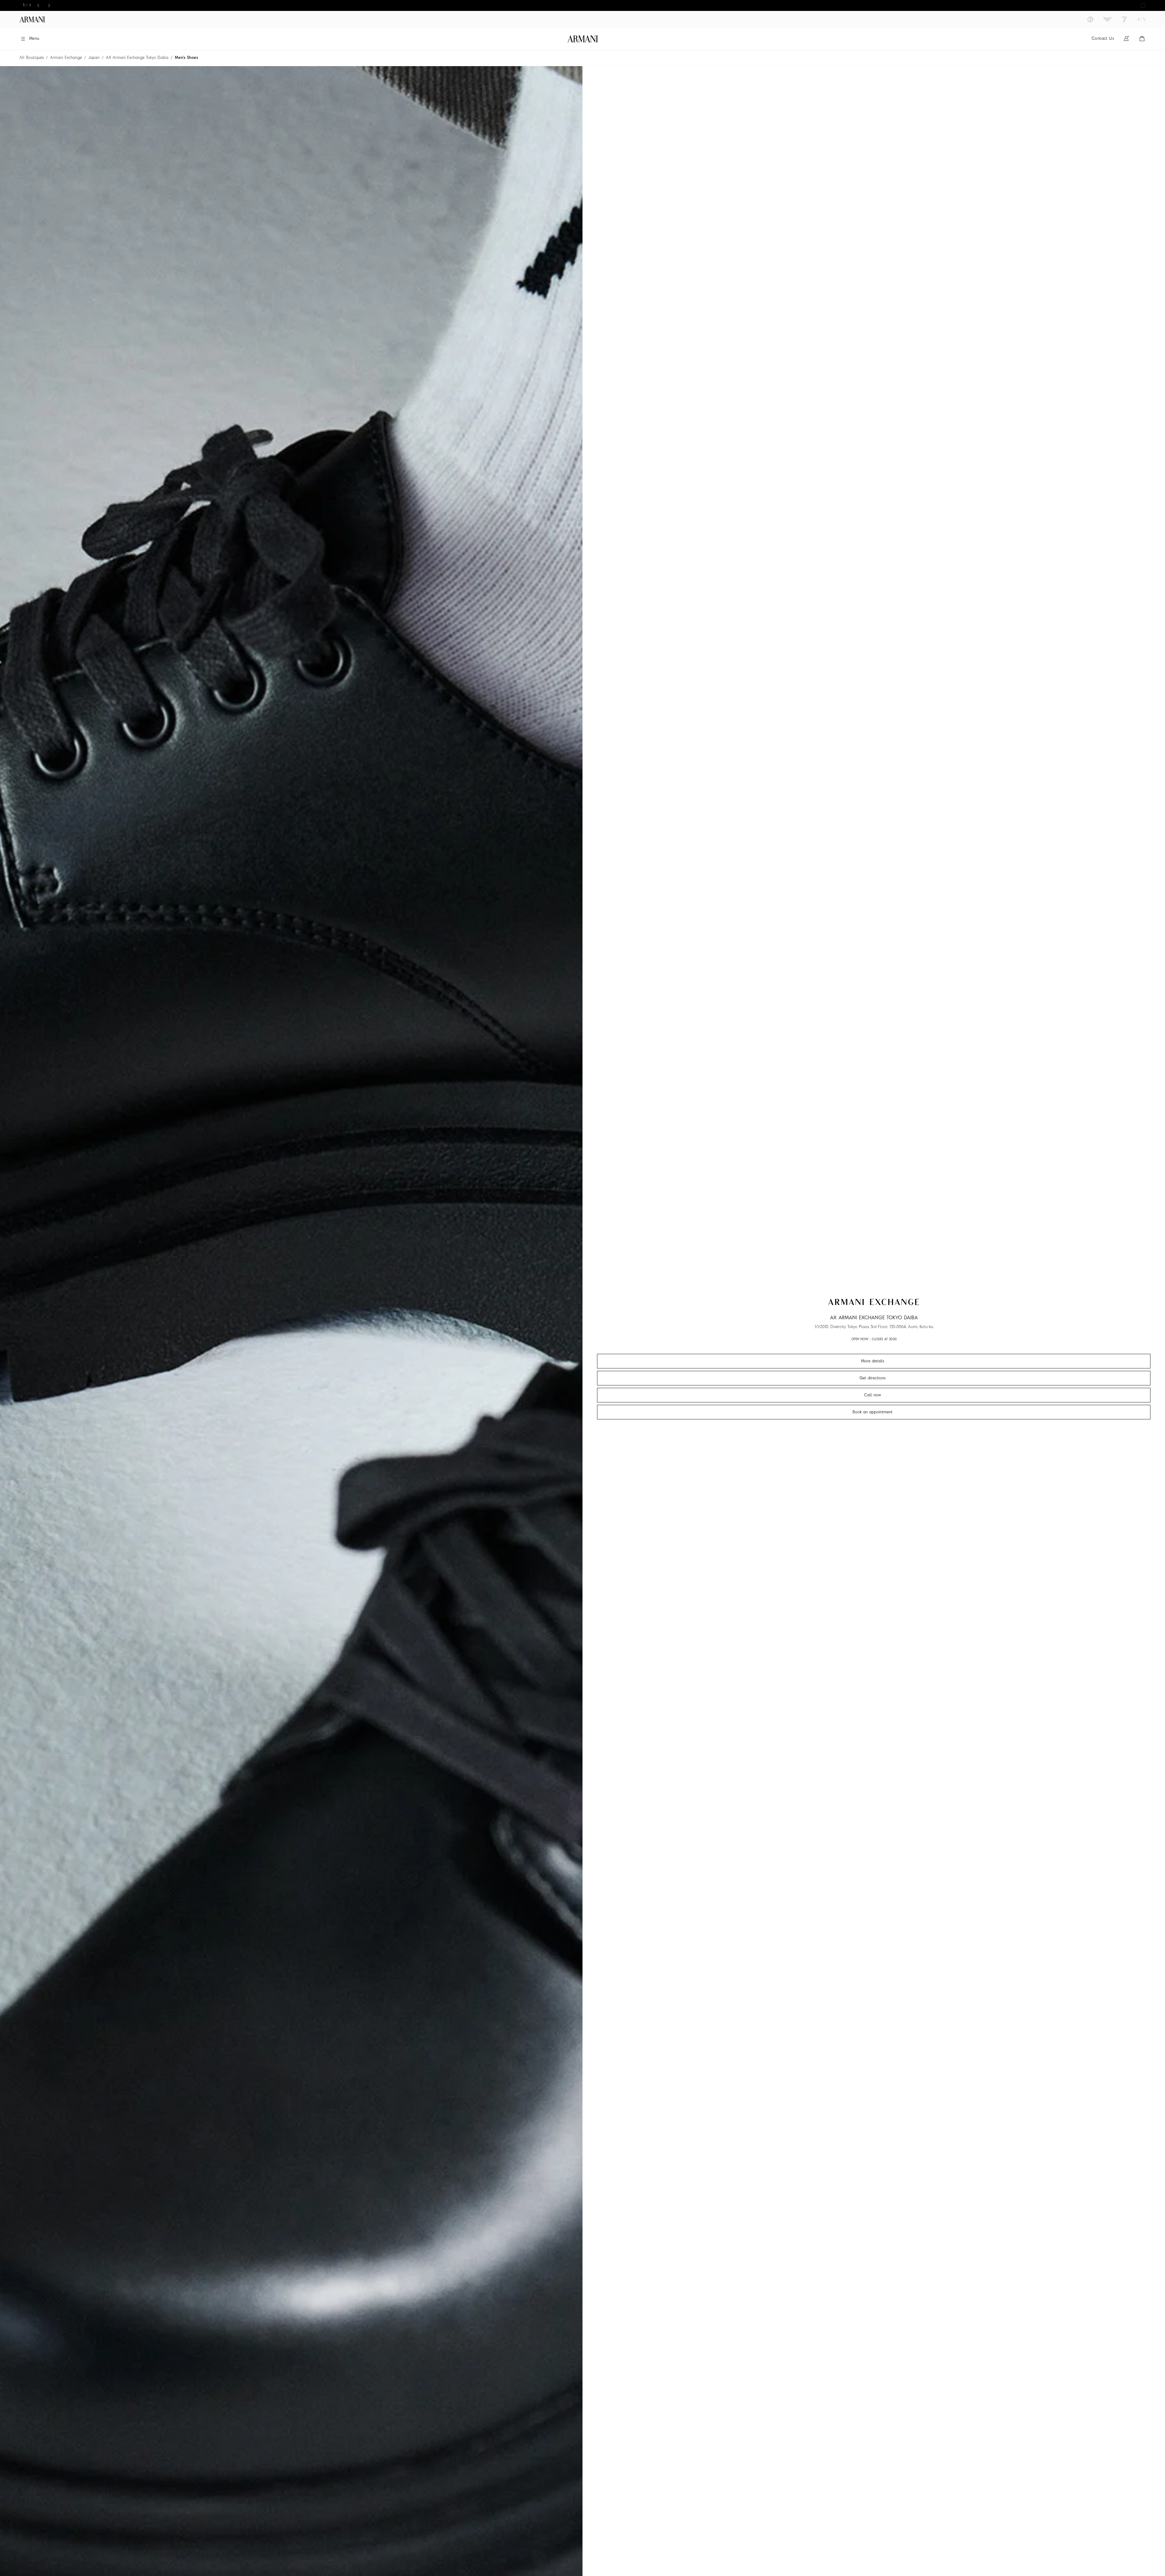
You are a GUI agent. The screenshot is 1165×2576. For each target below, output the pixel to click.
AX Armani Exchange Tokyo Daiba (137, 58)
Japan (94, 58)
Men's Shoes (186, 58)
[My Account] (1126, 39)
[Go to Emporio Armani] (1107, 19)
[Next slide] (49, 5)
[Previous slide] (38, 5)
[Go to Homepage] (583, 39)
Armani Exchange (66, 58)
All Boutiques (32, 58)
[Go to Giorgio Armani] (1090, 19)
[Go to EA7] (1124, 19)
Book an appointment (873, 1412)
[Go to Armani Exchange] (1141, 19)
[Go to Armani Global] (32, 19)
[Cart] (1142, 39)
